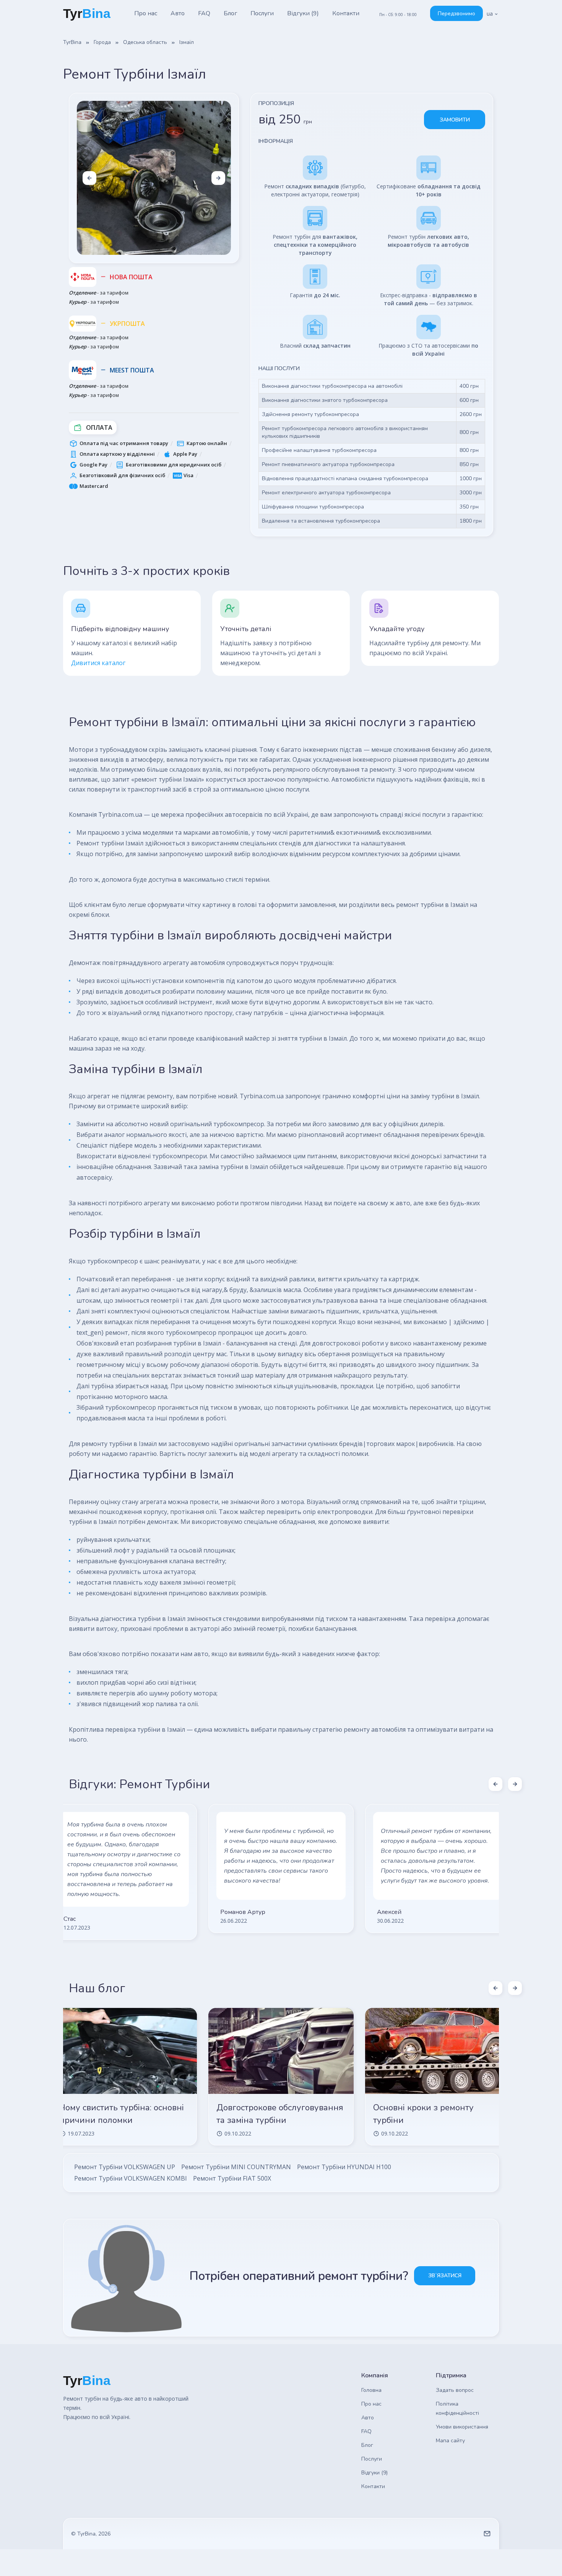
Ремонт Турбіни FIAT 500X (232, 2178)
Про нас (146, 13)
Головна (371, 2390)
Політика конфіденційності (457, 2408)
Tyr (87, 13)
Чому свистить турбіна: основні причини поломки (122, 2114)
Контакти (346, 13)
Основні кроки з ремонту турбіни (423, 2114)
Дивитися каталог (98, 663)
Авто (178, 13)
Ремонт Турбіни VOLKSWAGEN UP (125, 2167)
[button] (493, 14)
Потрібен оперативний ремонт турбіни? (299, 2276)
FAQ (204, 13)
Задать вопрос (455, 2390)
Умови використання (462, 2427)
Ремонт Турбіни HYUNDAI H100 (344, 2167)
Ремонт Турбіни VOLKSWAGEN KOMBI (131, 2178)
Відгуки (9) (303, 13)
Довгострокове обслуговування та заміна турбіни (280, 2114)
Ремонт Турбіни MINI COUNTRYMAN (236, 2167)
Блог (230, 13)
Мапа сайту (450, 2441)
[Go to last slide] (89, 178)
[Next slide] (218, 178)
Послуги (262, 13)
